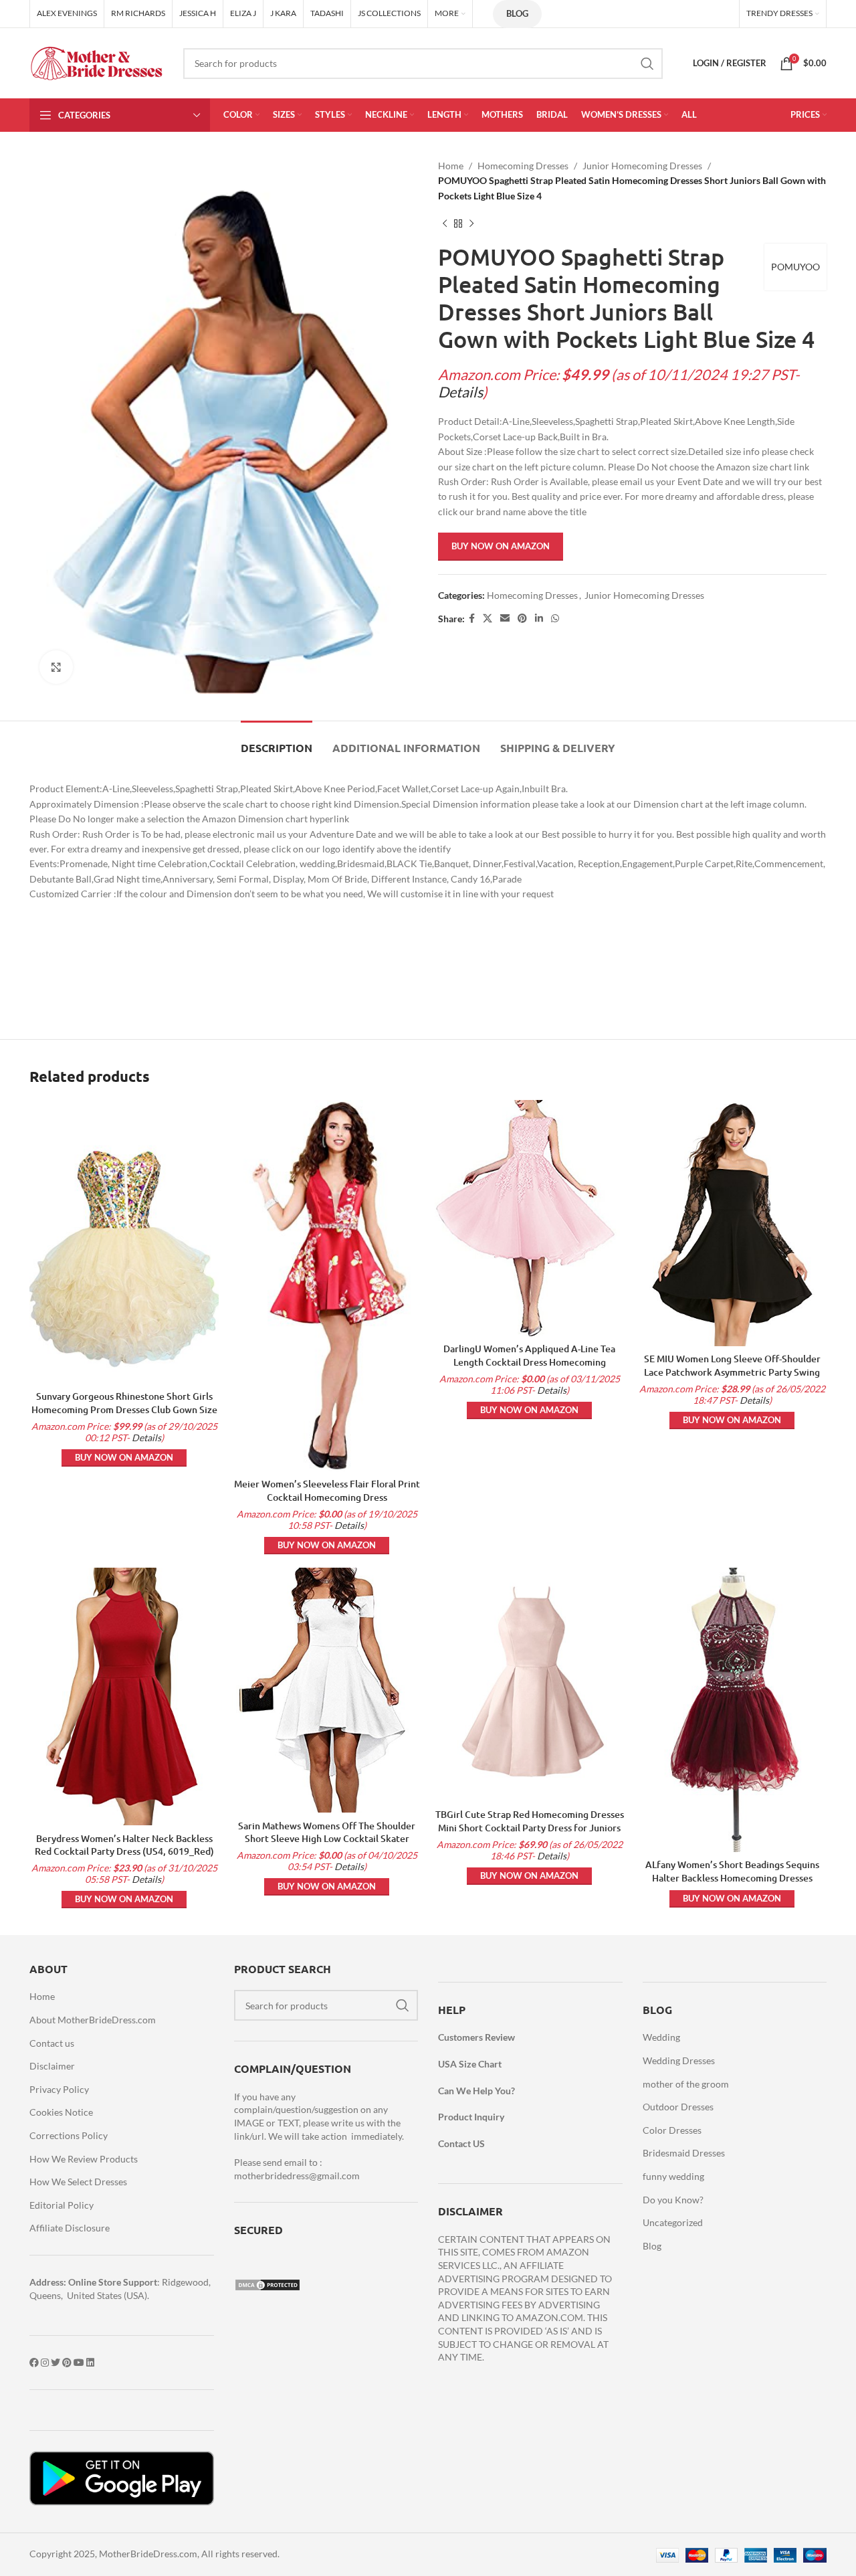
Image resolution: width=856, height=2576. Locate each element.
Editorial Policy (62, 2205)
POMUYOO (795, 267)
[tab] (277, 741)
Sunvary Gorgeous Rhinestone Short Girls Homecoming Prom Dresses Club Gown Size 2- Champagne (124, 1409)
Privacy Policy (59, 2089)
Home (451, 166)
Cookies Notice (61, 2112)
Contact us (52, 2043)
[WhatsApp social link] (555, 619)
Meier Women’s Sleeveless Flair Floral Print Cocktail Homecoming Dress (327, 1490)
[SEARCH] (647, 64)
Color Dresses (672, 2130)
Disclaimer (52, 2066)
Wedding (661, 2037)
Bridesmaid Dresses (684, 2153)
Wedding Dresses (679, 2060)
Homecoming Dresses (523, 166)
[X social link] (488, 619)
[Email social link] (505, 619)
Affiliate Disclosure (70, 2228)
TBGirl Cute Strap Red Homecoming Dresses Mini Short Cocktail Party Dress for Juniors (530, 1821)
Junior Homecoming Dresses (642, 166)
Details (460, 392)
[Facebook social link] (472, 619)
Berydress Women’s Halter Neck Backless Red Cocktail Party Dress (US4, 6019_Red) (124, 1845)
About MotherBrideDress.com (93, 2020)
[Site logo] (96, 62)
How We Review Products (84, 2159)
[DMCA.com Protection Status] (267, 2284)
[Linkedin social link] (539, 619)
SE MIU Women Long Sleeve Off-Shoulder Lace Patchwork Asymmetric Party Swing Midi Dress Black (732, 1372)
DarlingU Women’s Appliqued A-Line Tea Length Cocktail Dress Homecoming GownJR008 (529, 1362)
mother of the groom (686, 2084)
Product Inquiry (471, 2117)
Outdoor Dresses (678, 2107)
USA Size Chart (470, 2064)
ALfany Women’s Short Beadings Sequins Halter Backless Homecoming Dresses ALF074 (732, 1877)
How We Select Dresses (78, 2182)
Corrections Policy (69, 2135)
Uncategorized (673, 2222)
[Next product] (471, 223)
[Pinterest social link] (522, 619)
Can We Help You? (476, 2091)
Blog (517, 13)
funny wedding (673, 2176)
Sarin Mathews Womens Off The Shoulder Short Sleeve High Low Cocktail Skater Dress (327, 1839)
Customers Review (476, 2037)
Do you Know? (673, 2200)
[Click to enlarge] (56, 667)
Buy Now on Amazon (501, 546)
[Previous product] (445, 223)
